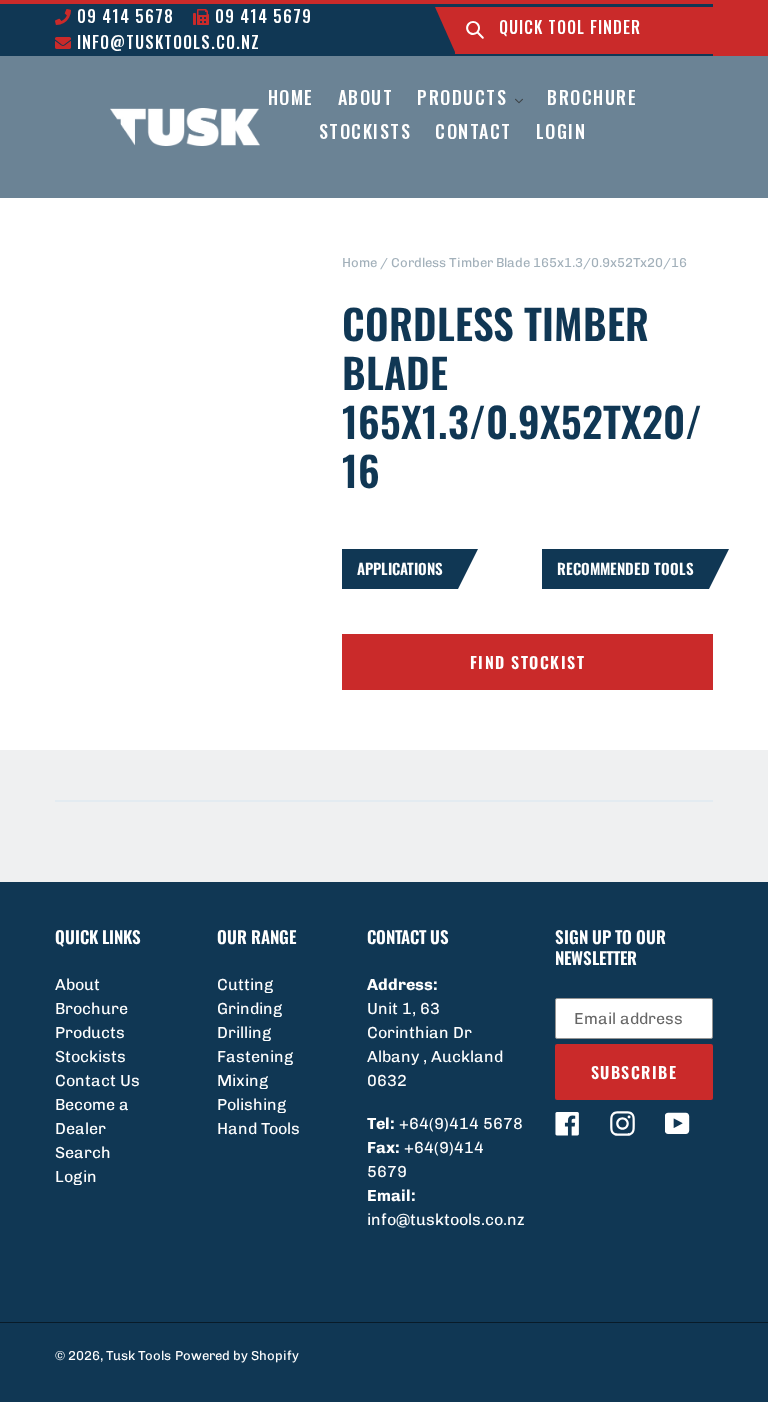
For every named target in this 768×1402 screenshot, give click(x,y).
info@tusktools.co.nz (166, 42)
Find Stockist (528, 662)
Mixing (242, 1080)
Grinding (249, 1008)
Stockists (90, 1056)
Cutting (245, 984)
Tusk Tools (138, 1355)
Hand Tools (258, 1128)
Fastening (255, 1056)
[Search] (475, 30)
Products (90, 1032)
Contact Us (97, 1080)
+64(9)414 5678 (461, 1123)
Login (76, 1176)
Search (83, 1152)
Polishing (251, 1104)
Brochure (91, 1008)
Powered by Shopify (237, 1355)
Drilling (244, 1032)
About (77, 984)
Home (359, 262)
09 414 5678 (123, 16)
